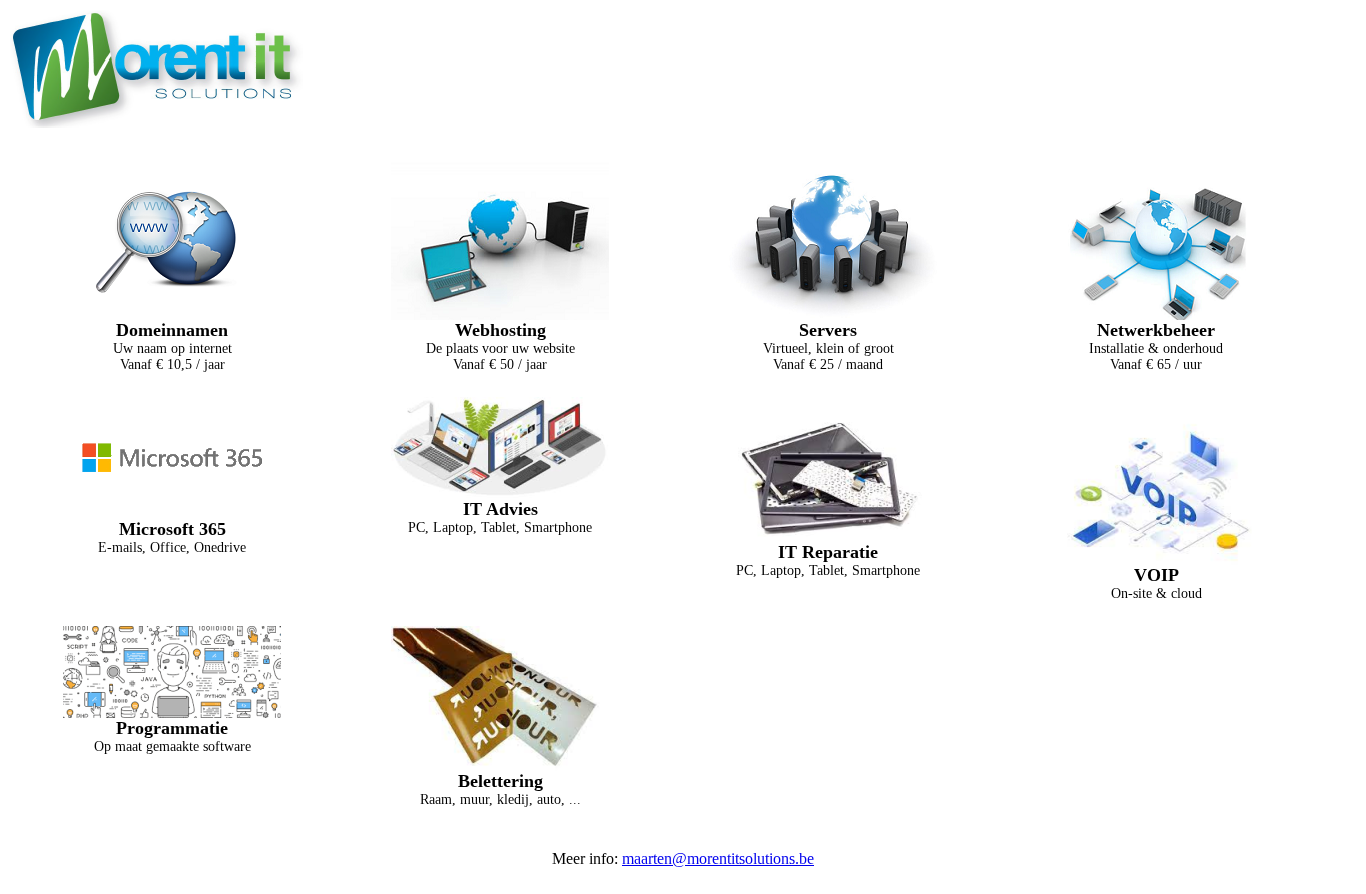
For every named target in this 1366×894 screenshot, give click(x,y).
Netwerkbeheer (1156, 330)
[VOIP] (1156, 559)
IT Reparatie (828, 552)
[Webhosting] (500, 314)
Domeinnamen (172, 330)
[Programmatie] (172, 712)
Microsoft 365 (172, 529)
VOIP (1156, 575)
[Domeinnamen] (172, 314)
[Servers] (828, 314)
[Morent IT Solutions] (156, 124)
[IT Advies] (500, 493)
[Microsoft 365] (172, 513)
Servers (828, 330)
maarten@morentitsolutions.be (718, 858)
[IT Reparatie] (828, 536)
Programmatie (172, 728)
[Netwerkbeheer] (1156, 314)
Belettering (500, 781)
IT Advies (500, 509)
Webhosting (500, 330)
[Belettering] (500, 765)
